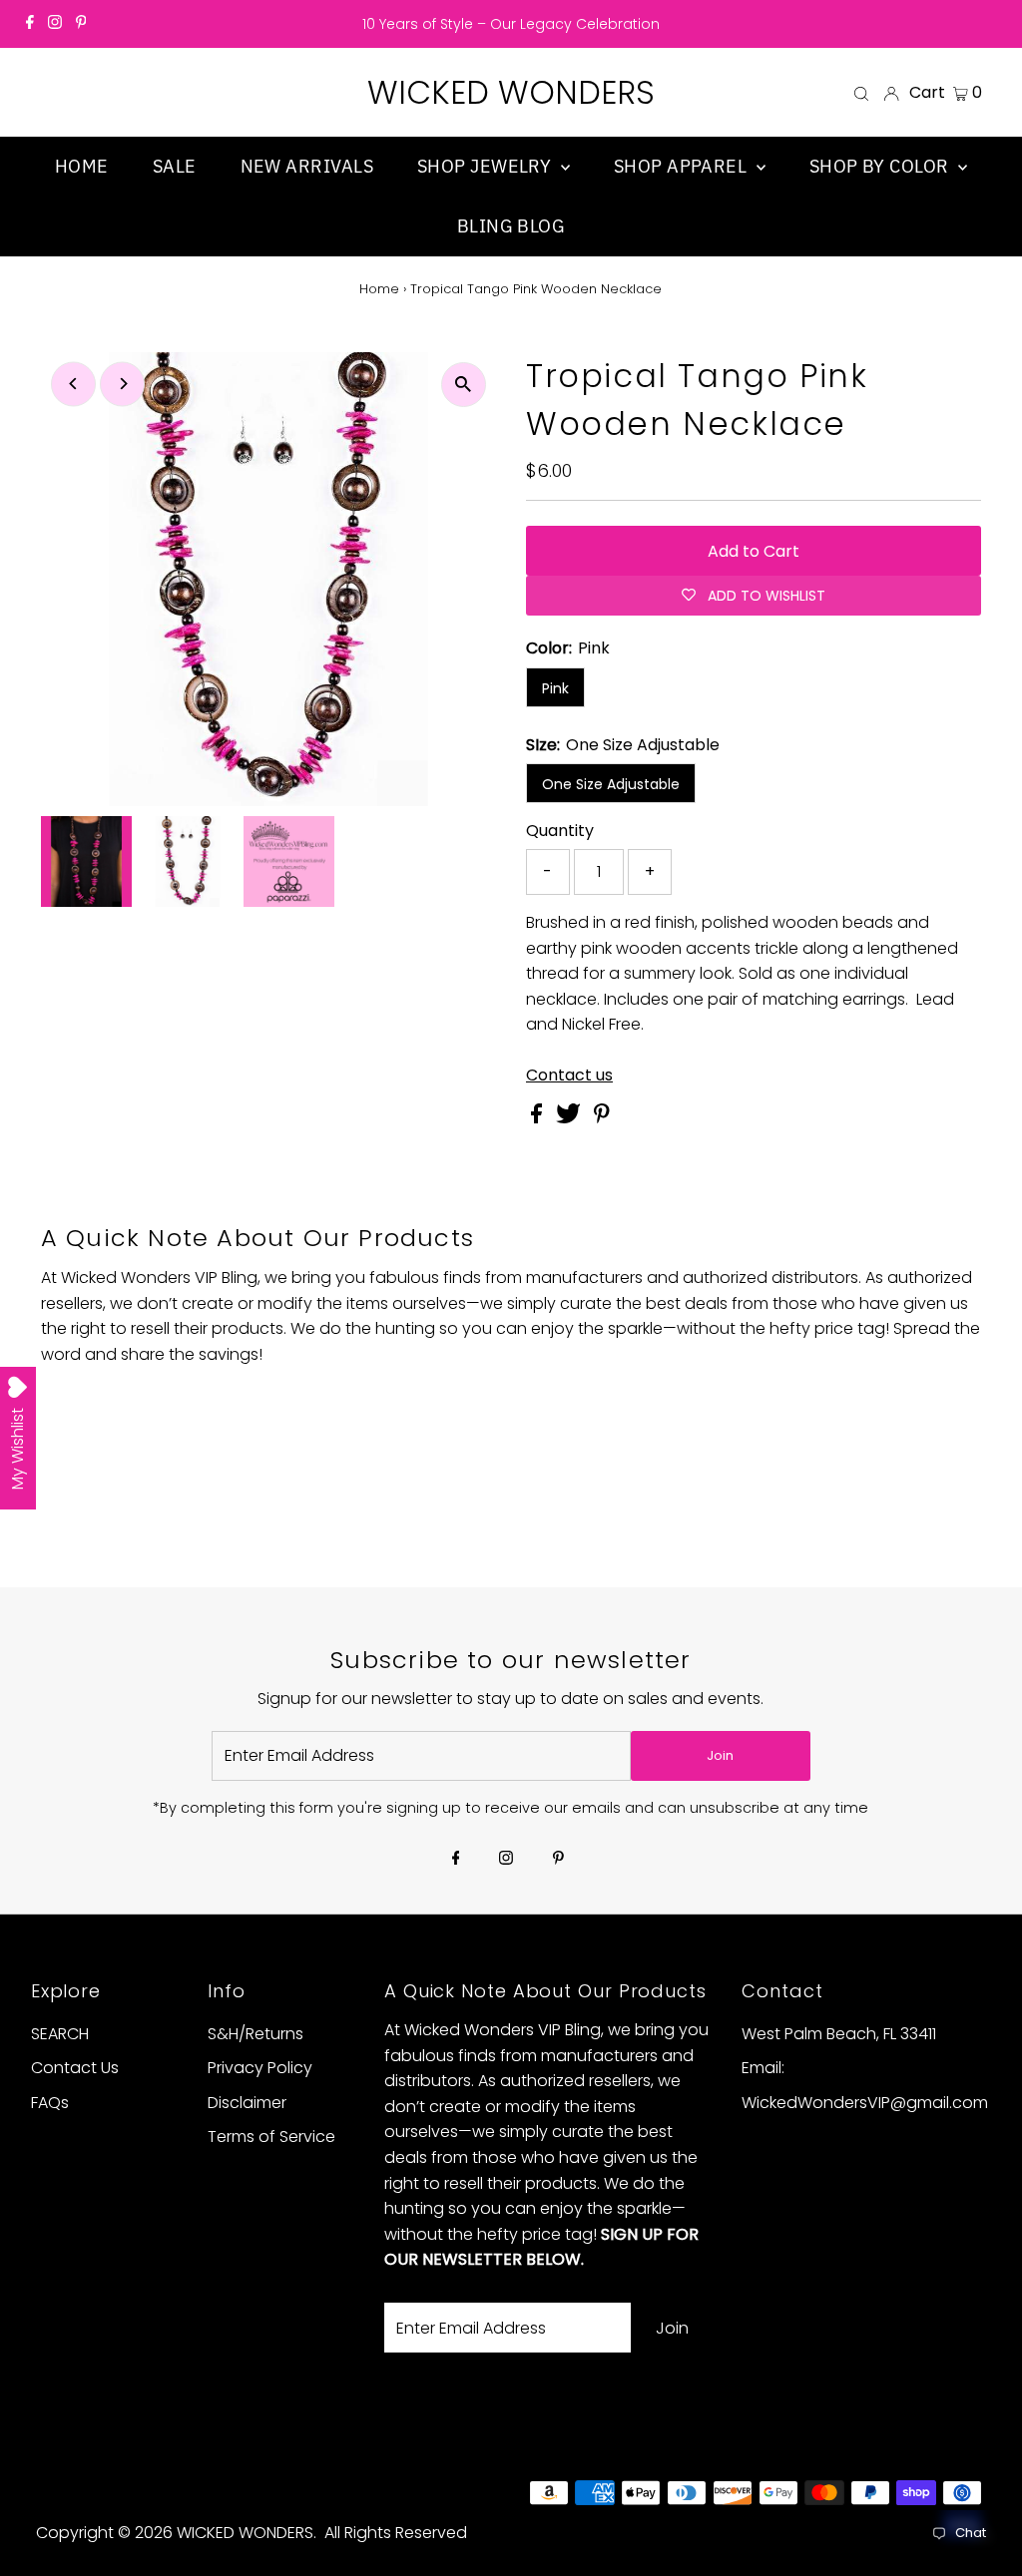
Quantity (560, 831)
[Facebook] (30, 24)
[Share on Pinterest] (602, 1118)
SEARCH (60, 2034)
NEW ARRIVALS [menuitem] (307, 166)
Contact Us (75, 2068)
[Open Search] (861, 93)
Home (379, 289)
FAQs (50, 2103)
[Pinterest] (81, 24)
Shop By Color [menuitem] (881, 166)
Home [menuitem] (82, 166)
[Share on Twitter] (570, 1118)
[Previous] (73, 384)
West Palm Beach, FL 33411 (839, 2034)
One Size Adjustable (611, 784)
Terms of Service (271, 2137)
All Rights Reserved (396, 2533)
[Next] (122, 384)
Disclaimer (247, 2103)
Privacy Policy (260, 2068)
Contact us (569, 1075)
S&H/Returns (255, 2034)
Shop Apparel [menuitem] (683, 166)
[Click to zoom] (464, 385)
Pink (555, 688)
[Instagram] (55, 24)
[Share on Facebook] (538, 1118)
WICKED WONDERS (511, 92)
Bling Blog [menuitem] (511, 226)
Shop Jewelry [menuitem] (487, 166)
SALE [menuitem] (175, 166)
